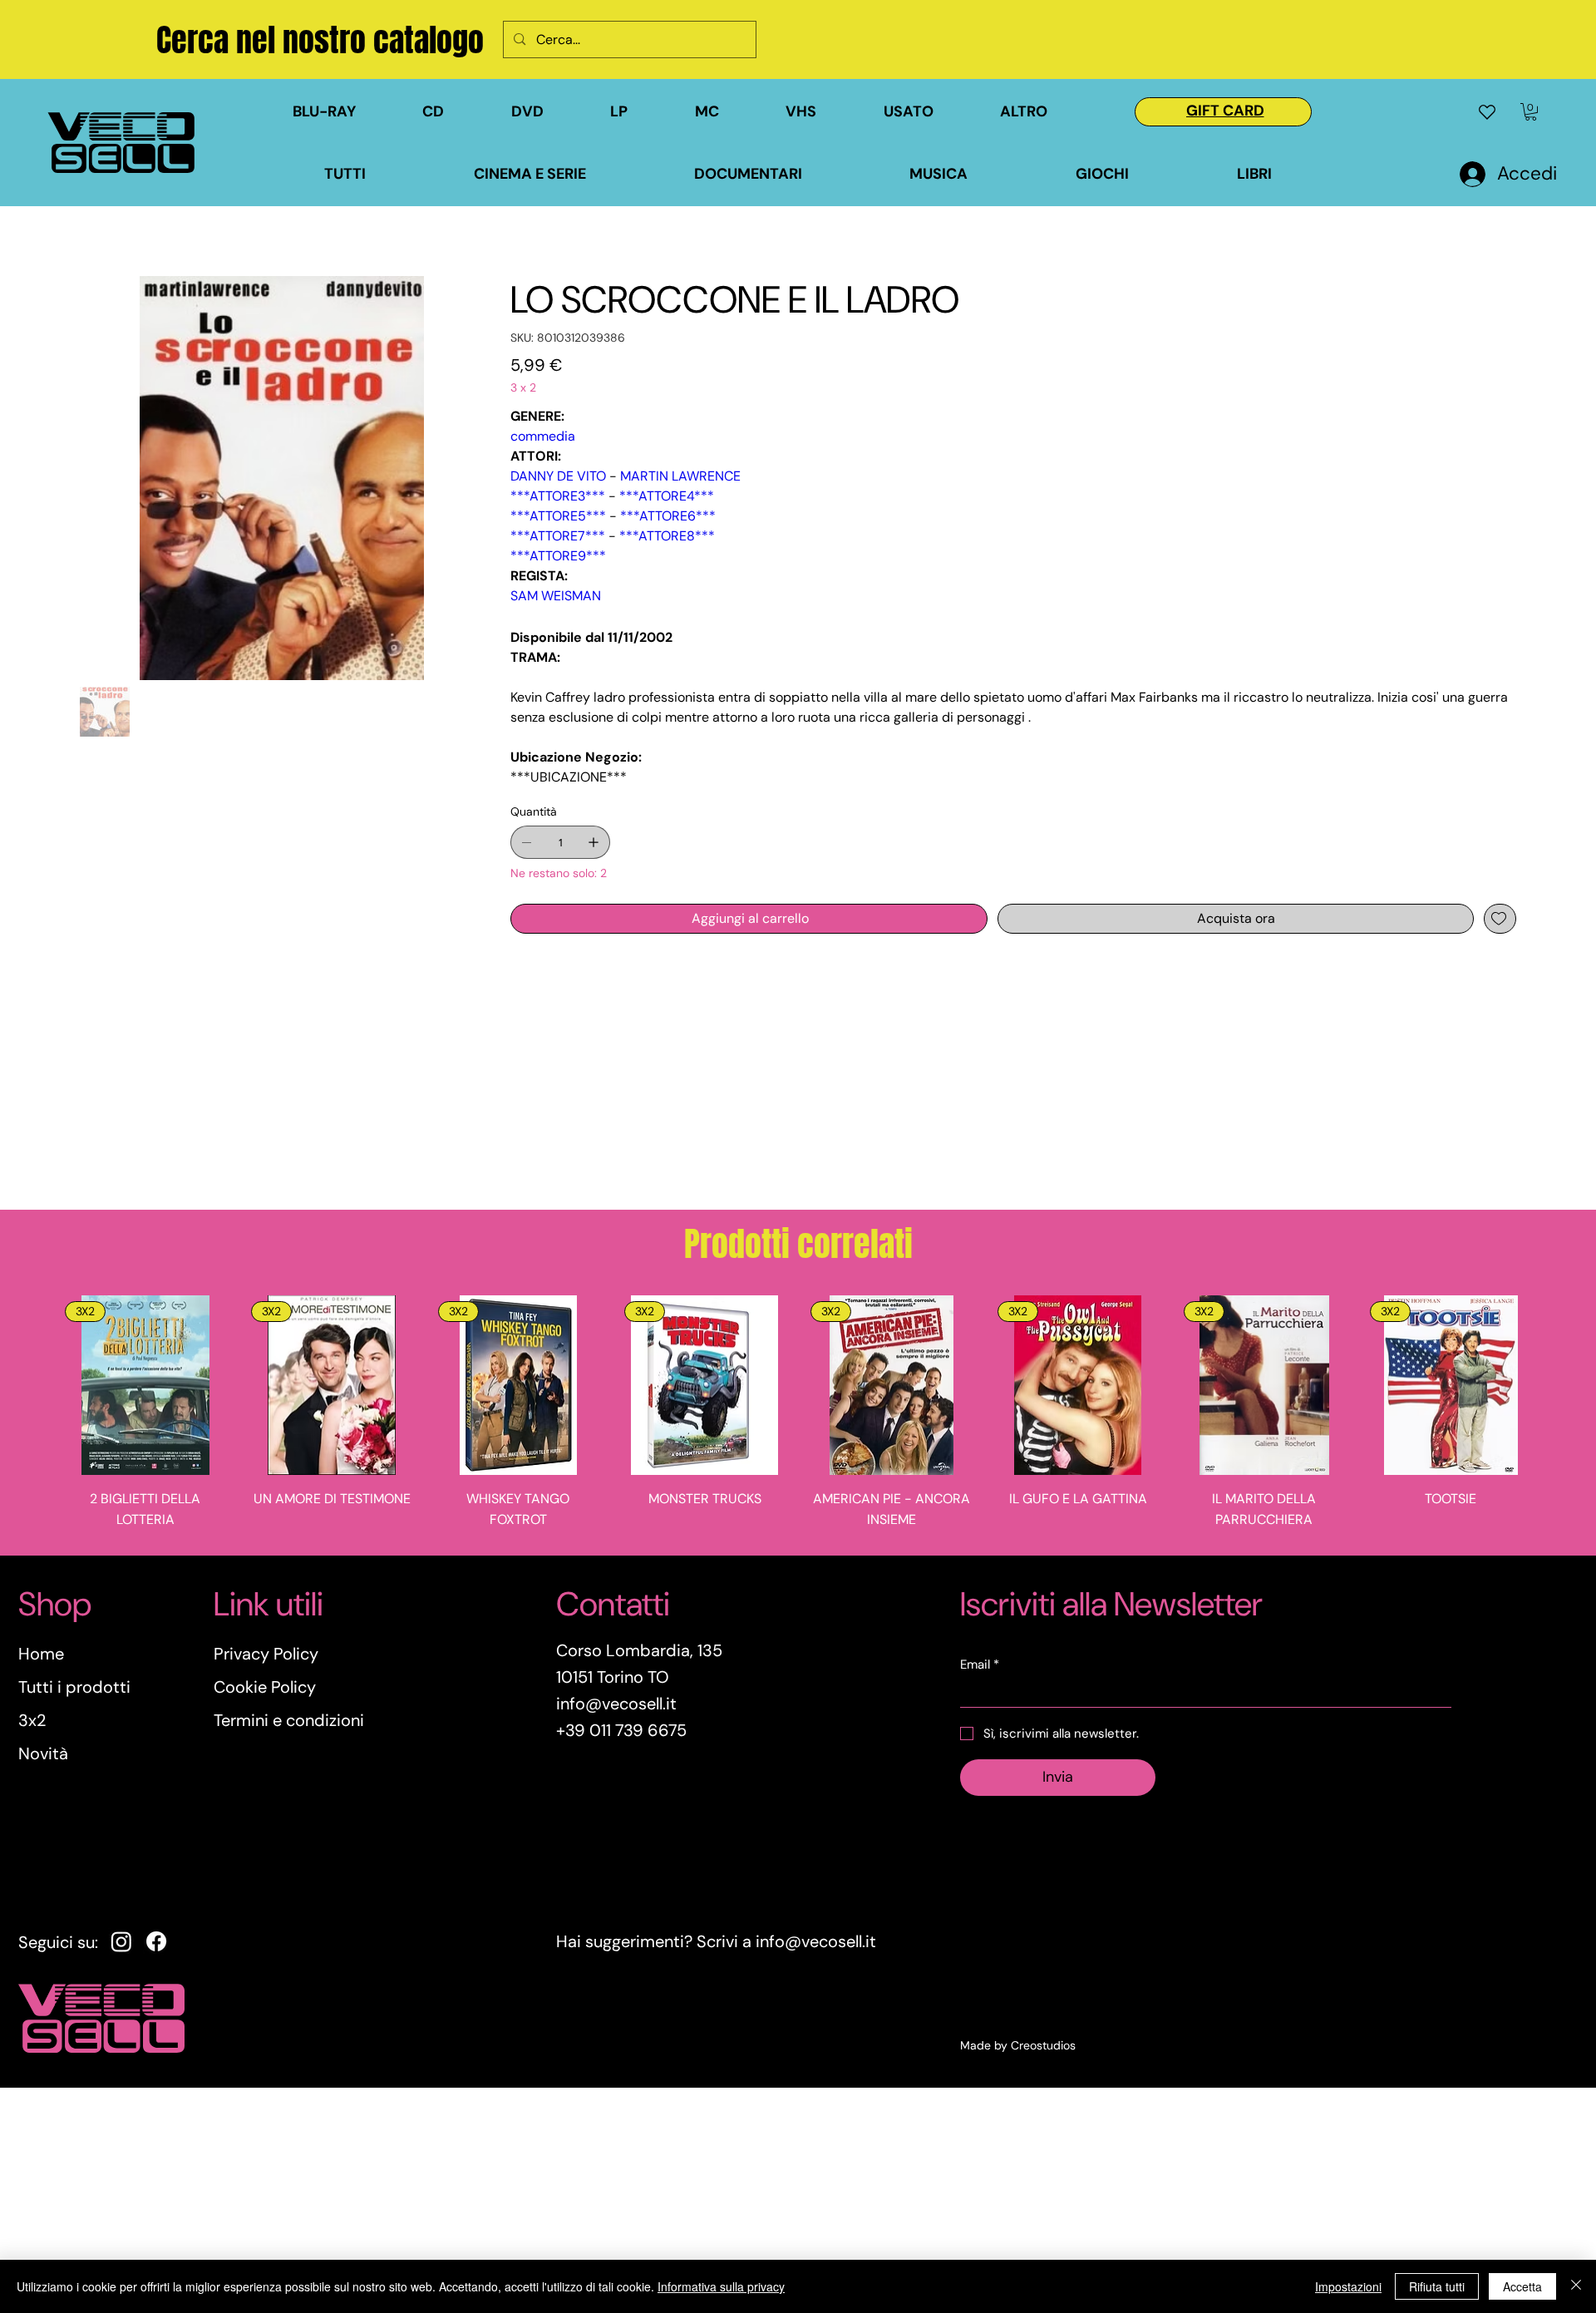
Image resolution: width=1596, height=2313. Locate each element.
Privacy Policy (266, 1654)
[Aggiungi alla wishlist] (1500, 919)
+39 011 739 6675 (621, 1730)
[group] (798, 1418)
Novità (43, 1753)
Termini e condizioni (289, 1720)
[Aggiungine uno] (594, 842)
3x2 (32, 1720)
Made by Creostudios (1018, 2045)
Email (980, 1664)
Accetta (1522, 2286)
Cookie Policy (265, 1687)
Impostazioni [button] (1348, 2286)
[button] (933, 112)
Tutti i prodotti (74, 1687)
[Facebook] (156, 1941)
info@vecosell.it (816, 1941)
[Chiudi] (1576, 2286)
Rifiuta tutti (1437, 2286)
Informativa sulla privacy (721, 2286)
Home (41, 1654)
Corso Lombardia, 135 (639, 1650)
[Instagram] (121, 1941)
